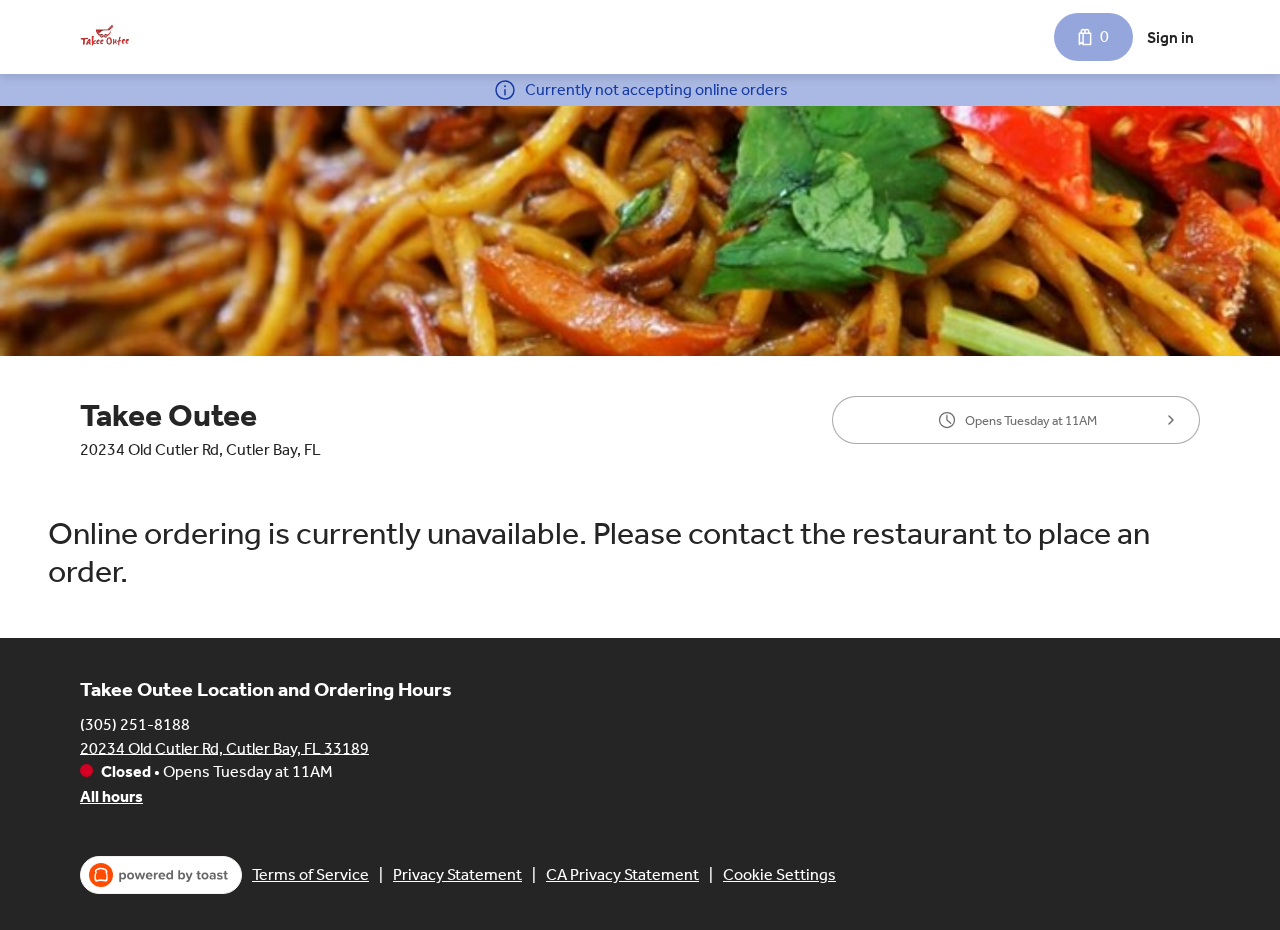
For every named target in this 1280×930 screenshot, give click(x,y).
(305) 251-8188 (135, 723)
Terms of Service (310, 874)
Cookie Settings (779, 874)
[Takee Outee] (105, 37)
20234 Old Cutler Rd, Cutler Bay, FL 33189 (224, 747)
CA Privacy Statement (622, 874)
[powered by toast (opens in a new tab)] (161, 875)
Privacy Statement (457, 874)
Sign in (1170, 37)
